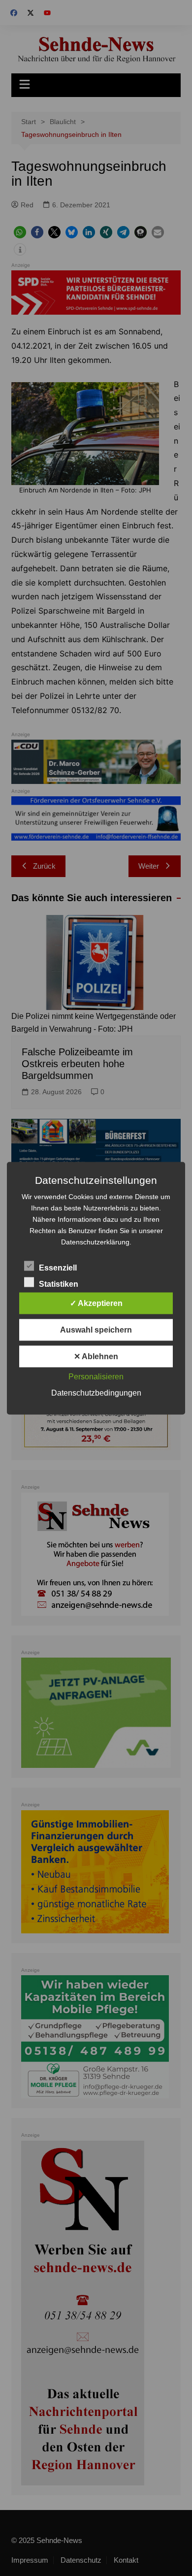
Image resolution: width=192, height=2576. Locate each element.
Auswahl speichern (96, 1329)
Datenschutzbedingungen (96, 1392)
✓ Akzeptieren (96, 1303)
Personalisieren (96, 1376)
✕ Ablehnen (96, 1356)
